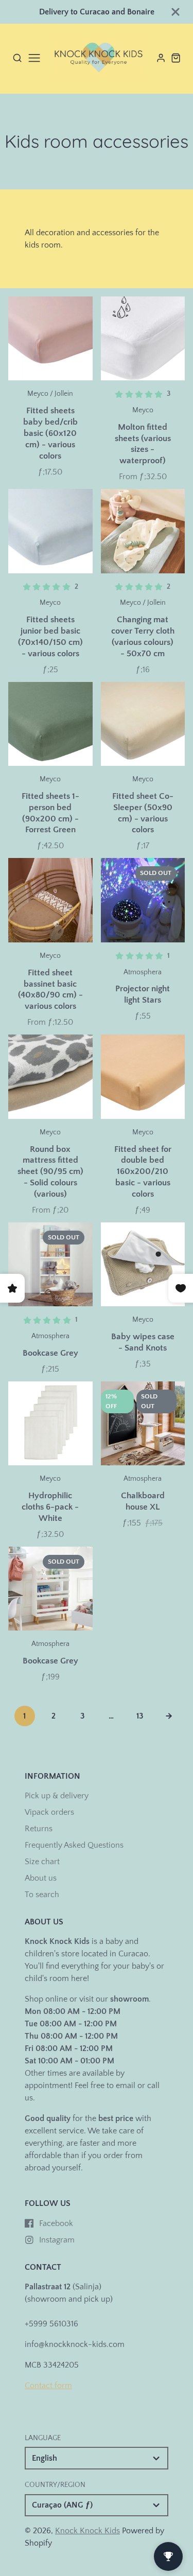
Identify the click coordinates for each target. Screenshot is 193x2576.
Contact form (48, 2386)
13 (140, 1716)
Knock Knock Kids (87, 2531)
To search (42, 1895)
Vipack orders (49, 1812)
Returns (39, 1829)
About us (41, 1878)
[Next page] (169, 1716)
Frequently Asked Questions (74, 1845)
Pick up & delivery (57, 1796)
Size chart (42, 1862)
